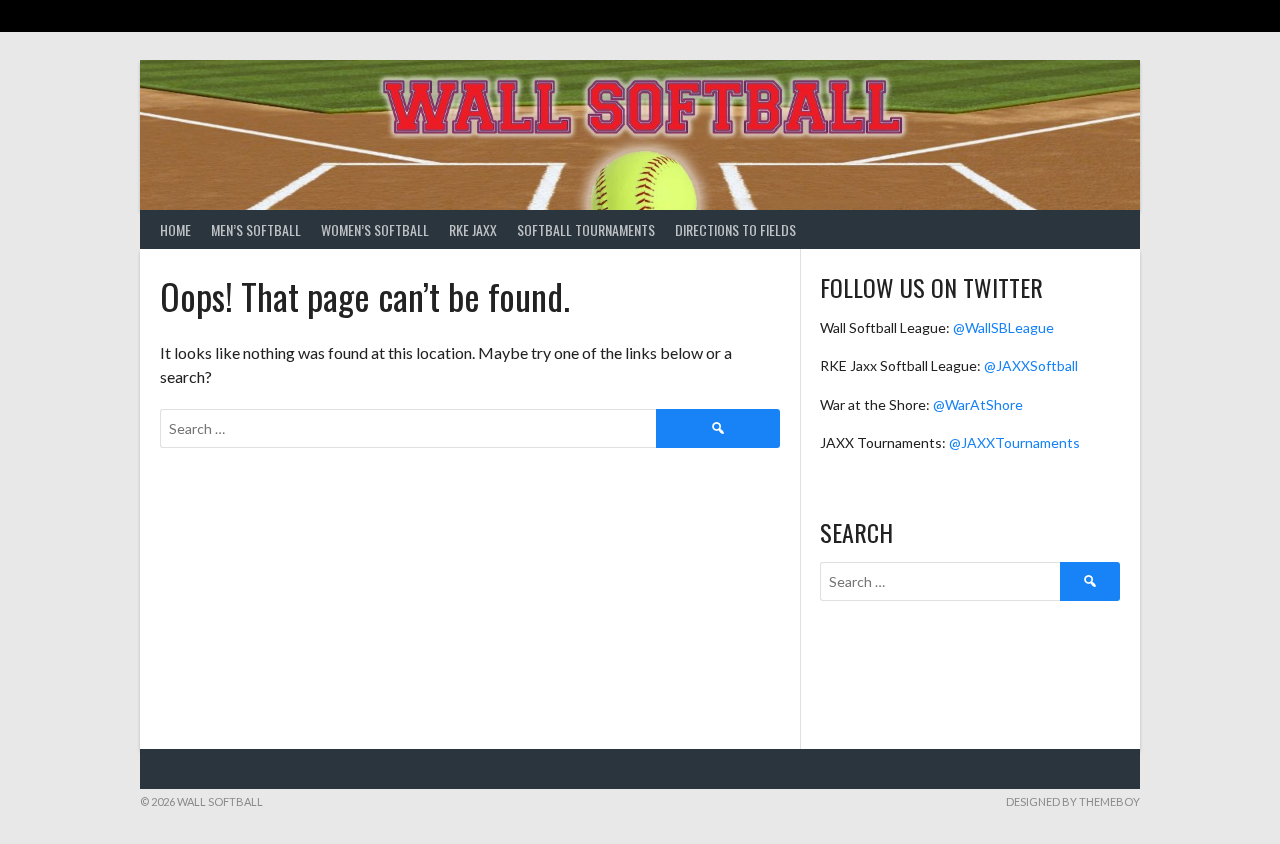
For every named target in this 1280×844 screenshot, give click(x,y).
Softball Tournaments (586, 229)
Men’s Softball (256, 229)
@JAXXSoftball (1031, 365)
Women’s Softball (375, 229)
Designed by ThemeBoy (1073, 801)
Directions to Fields (735, 229)
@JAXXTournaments (1014, 442)
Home (175, 229)
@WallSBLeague (1003, 327)
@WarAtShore (978, 404)
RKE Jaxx (473, 229)
